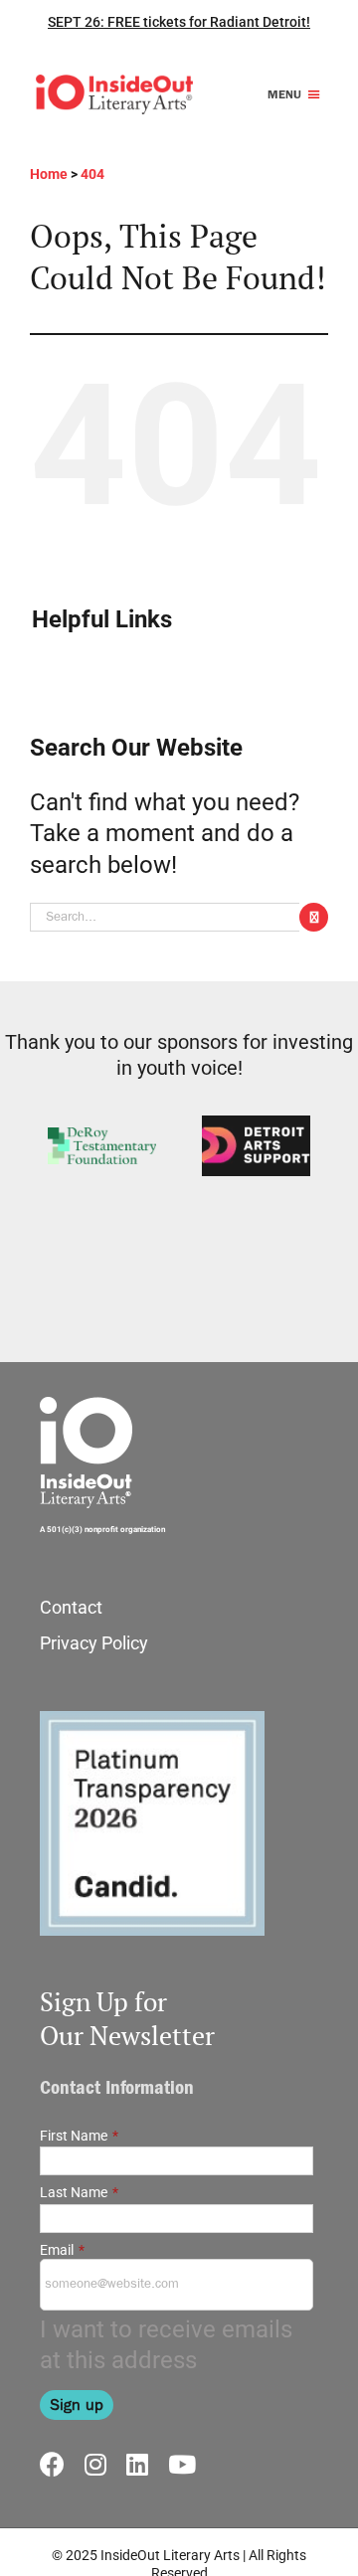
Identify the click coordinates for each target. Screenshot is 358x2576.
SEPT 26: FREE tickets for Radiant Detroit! (179, 22)
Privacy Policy (94, 1643)
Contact (71, 1607)
